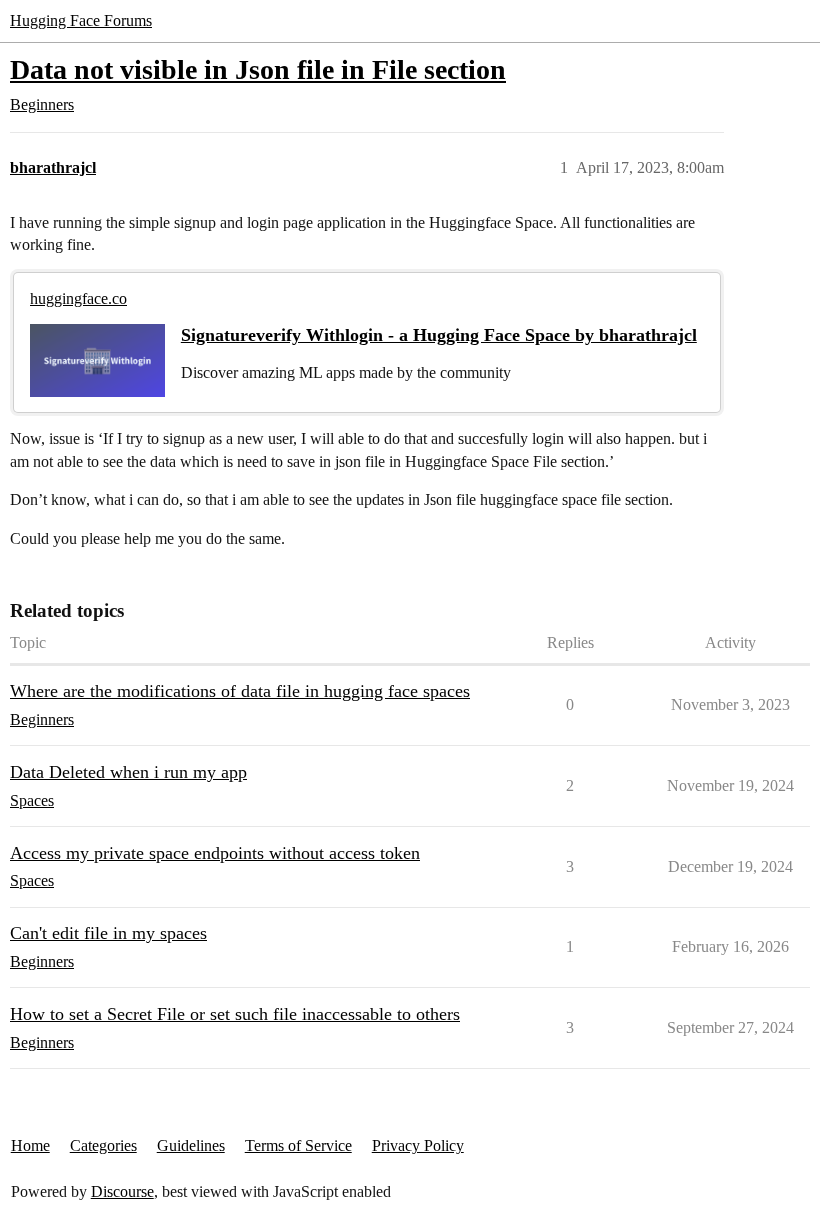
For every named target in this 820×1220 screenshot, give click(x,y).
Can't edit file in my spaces (108, 933)
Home (30, 1145)
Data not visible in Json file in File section (258, 69)
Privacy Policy (418, 1145)
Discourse (122, 1191)
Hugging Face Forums (81, 20)
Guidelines (191, 1145)
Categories (103, 1145)
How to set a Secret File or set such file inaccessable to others (235, 1014)
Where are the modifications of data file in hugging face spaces (240, 691)
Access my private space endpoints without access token (215, 853)
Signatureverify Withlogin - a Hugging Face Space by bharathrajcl (439, 335)
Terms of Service (298, 1145)
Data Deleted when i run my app (128, 772)
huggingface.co (78, 298)
